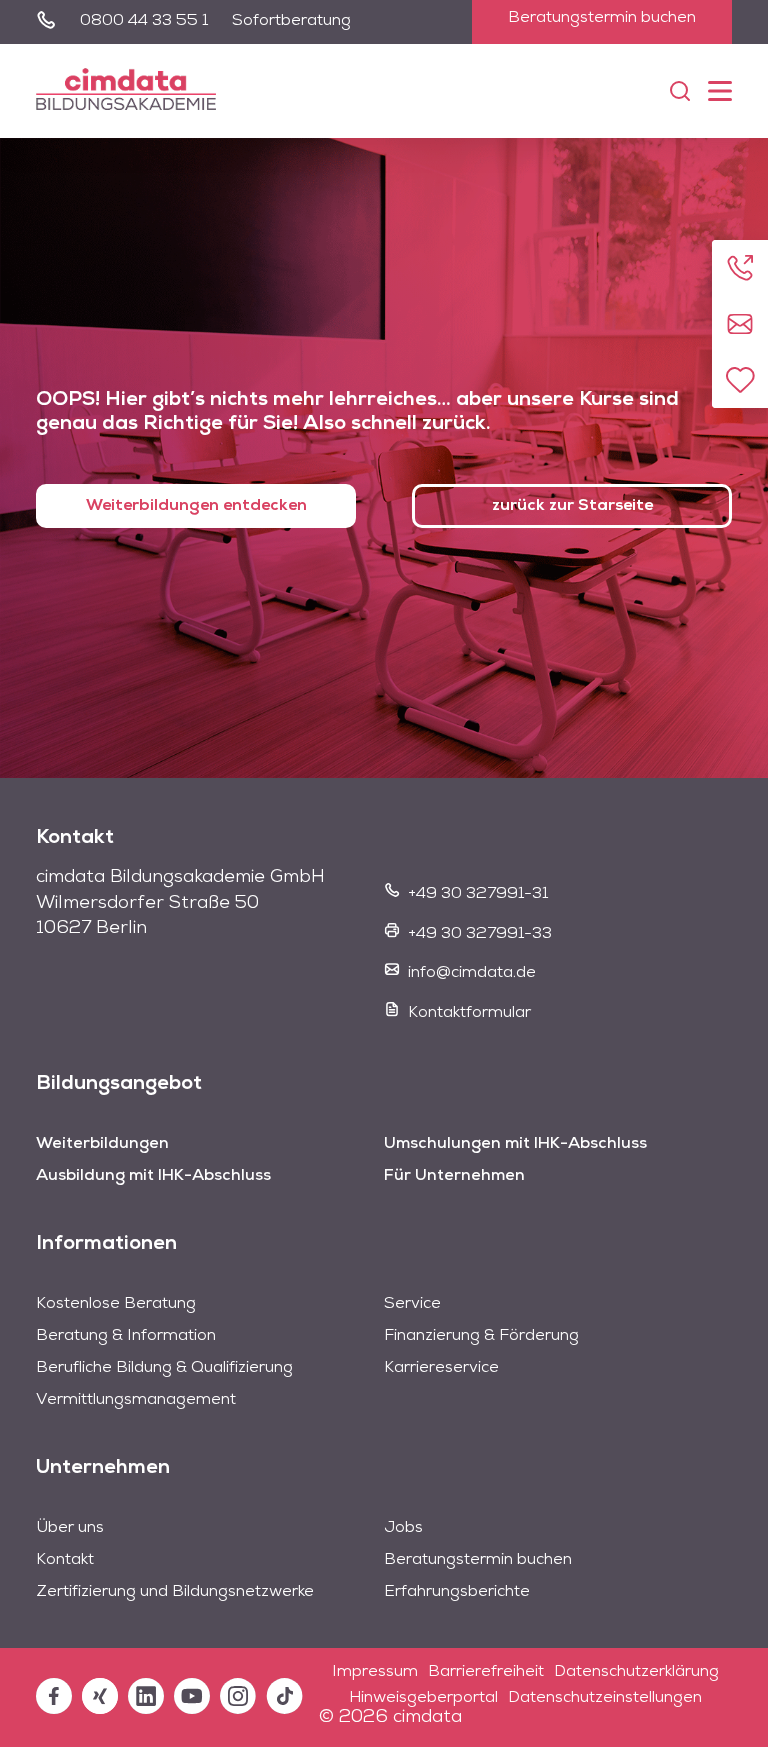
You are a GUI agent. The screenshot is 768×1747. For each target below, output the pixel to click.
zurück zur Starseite (572, 506)
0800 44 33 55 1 (144, 21)
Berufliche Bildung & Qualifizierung (164, 1368)
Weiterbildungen (102, 1144)
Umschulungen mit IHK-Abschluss (515, 1144)
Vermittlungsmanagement (136, 1400)
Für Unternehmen (454, 1176)
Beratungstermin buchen (602, 18)
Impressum (375, 1672)
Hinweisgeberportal (423, 1698)
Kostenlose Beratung (116, 1304)
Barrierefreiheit (486, 1672)
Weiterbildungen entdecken (196, 506)
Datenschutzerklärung (636, 1672)
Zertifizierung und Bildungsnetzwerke (175, 1592)
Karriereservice (441, 1368)
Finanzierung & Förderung (481, 1336)
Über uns (70, 1528)
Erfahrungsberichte (457, 1592)
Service (412, 1304)
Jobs (403, 1528)
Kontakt (65, 1560)
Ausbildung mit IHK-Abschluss (153, 1176)
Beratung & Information (126, 1336)
